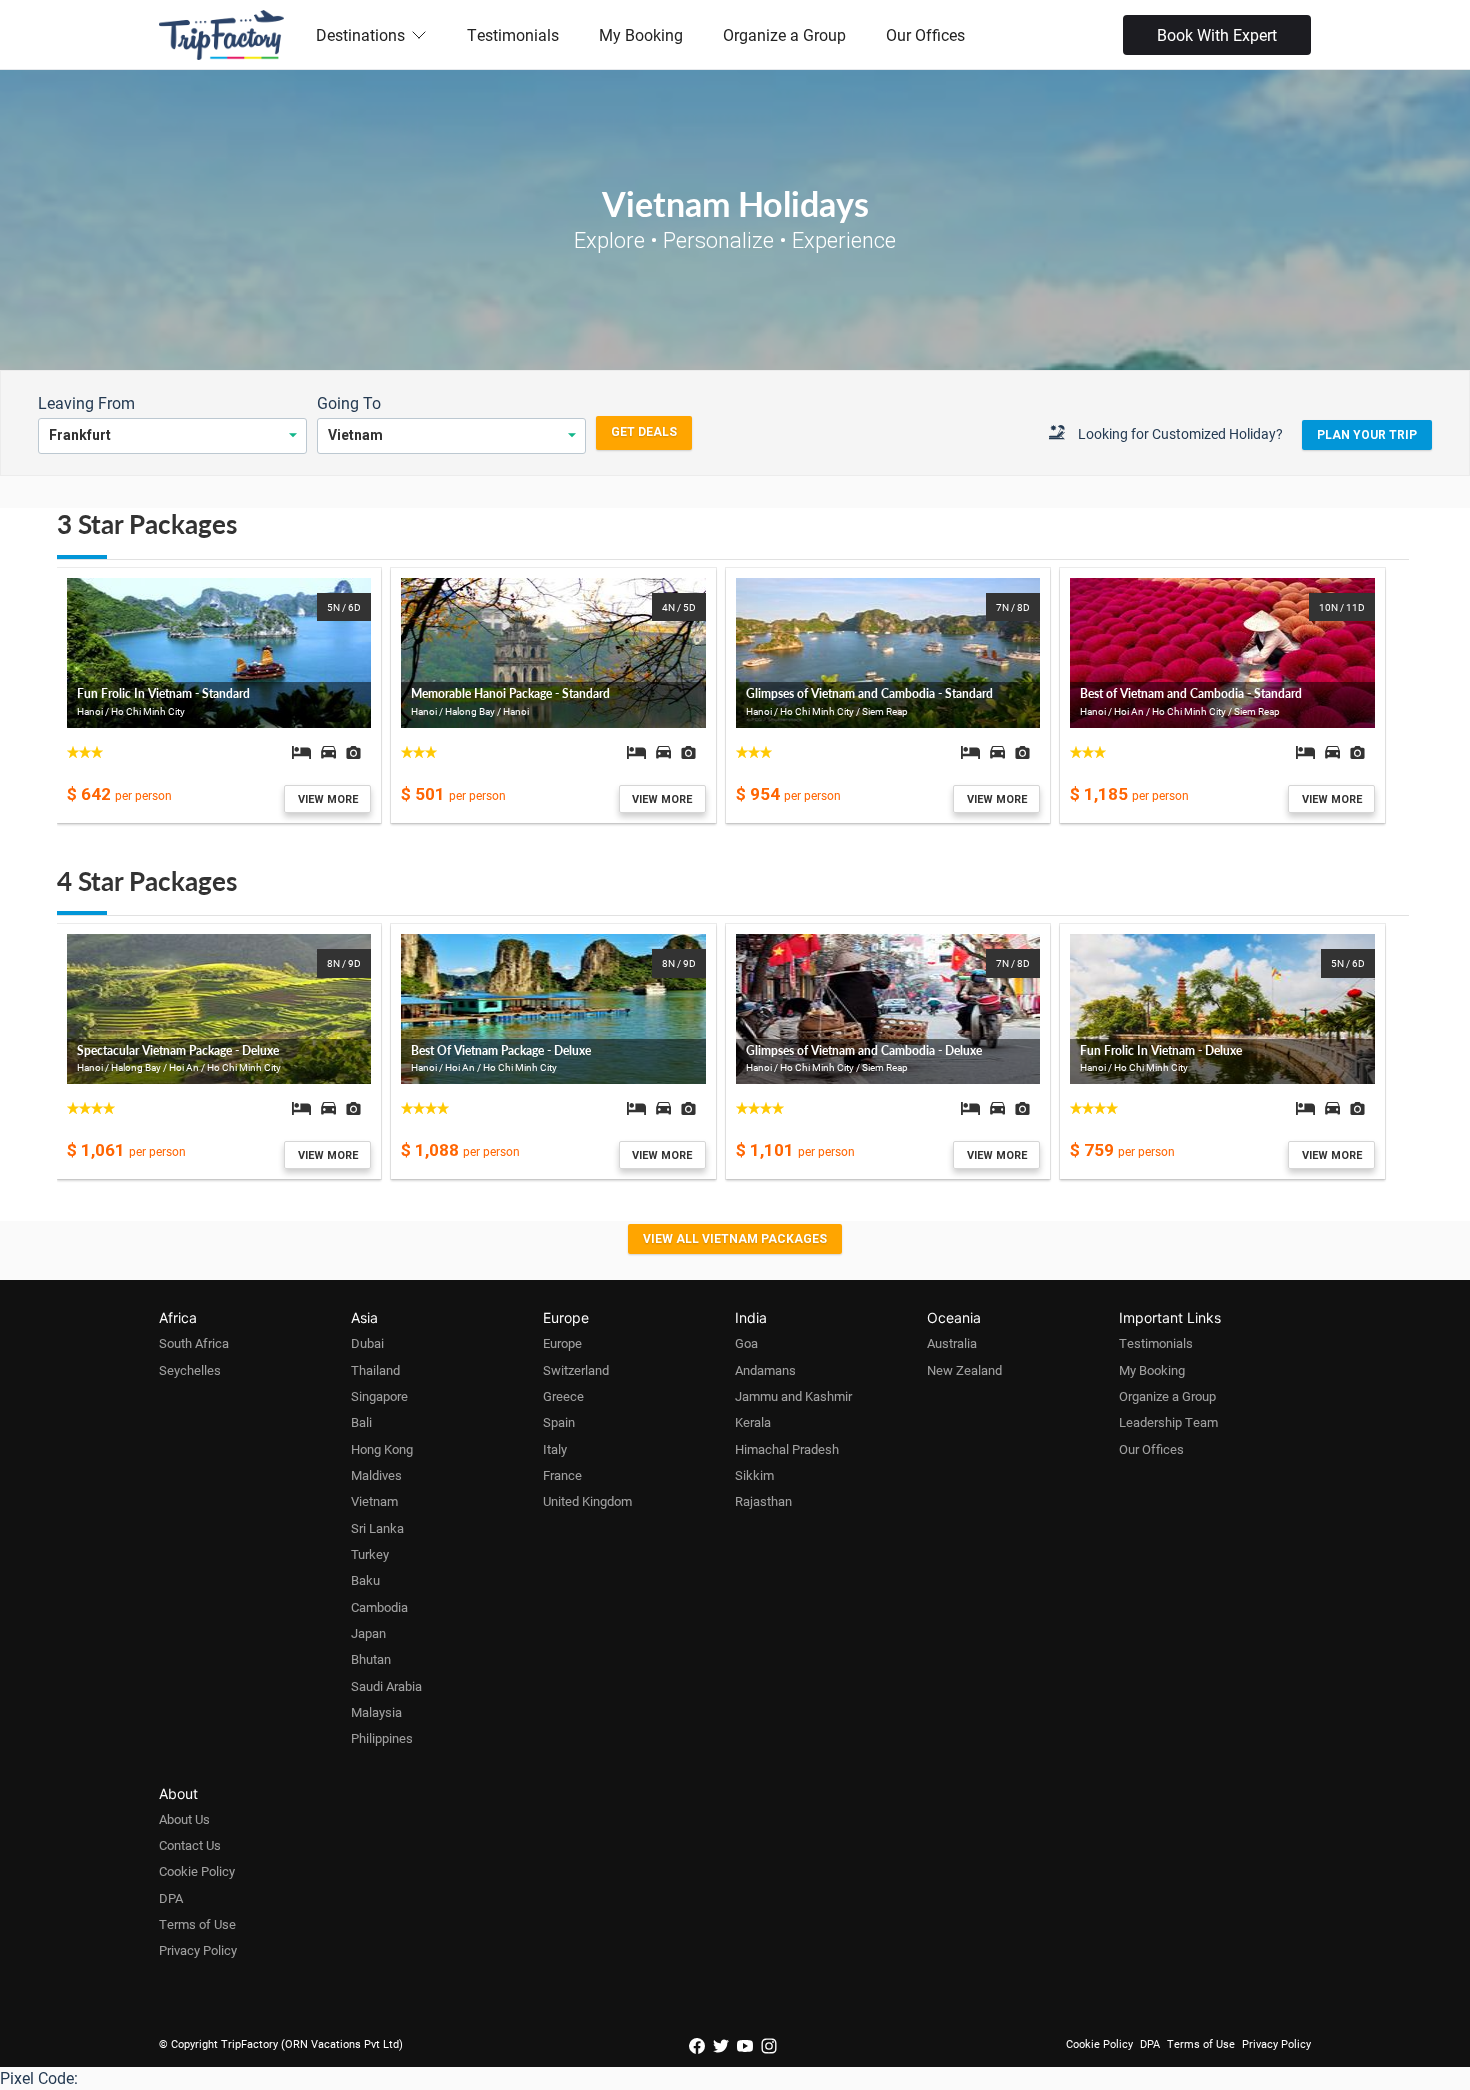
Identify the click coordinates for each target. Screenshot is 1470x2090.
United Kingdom (587, 1501)
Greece (563, 1396)
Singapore (379, 1396)
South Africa (194, 1343)
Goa (746, 1343)
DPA (171, 1898)
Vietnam (374, 1501)
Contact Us (190, 1845)
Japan (368, 1633)
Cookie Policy (197, 1871)
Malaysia (376, 1712)
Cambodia (379, 1607)
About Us (184, 1819)
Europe (562, 1343)
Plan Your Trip (1367, 435)
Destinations (360, 34)
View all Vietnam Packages (735, 1239)
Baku (365, 1580)
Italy (555, 1449)
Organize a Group (784, 34)
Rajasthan (763, 1501)
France (562, 1475)
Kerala (753, 1422)
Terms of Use (197, 1924)
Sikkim (754, 1475)
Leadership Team (1168, 1422)
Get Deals (644, 432)
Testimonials (513, 34)
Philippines (382, 1738)
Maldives (376, 1475)
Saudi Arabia (386, 1686)
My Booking (641, 34)
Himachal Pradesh (787, 1449)
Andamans (765, 1370)
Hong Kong (382, 1449)
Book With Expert (1217, 34)
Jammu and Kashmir (793, 1396)
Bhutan (371, 1659)
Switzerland (576, 1370)
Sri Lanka (377, 1528)
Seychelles (190, 1370)
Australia (952, 1343)
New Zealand (964, 1370)
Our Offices (925, 34)
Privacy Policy (198, 1950)
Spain (559, 1422)
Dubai (367, 1343)
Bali (361, 1422)
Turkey (370, 1554)
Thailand (375, 1370)
